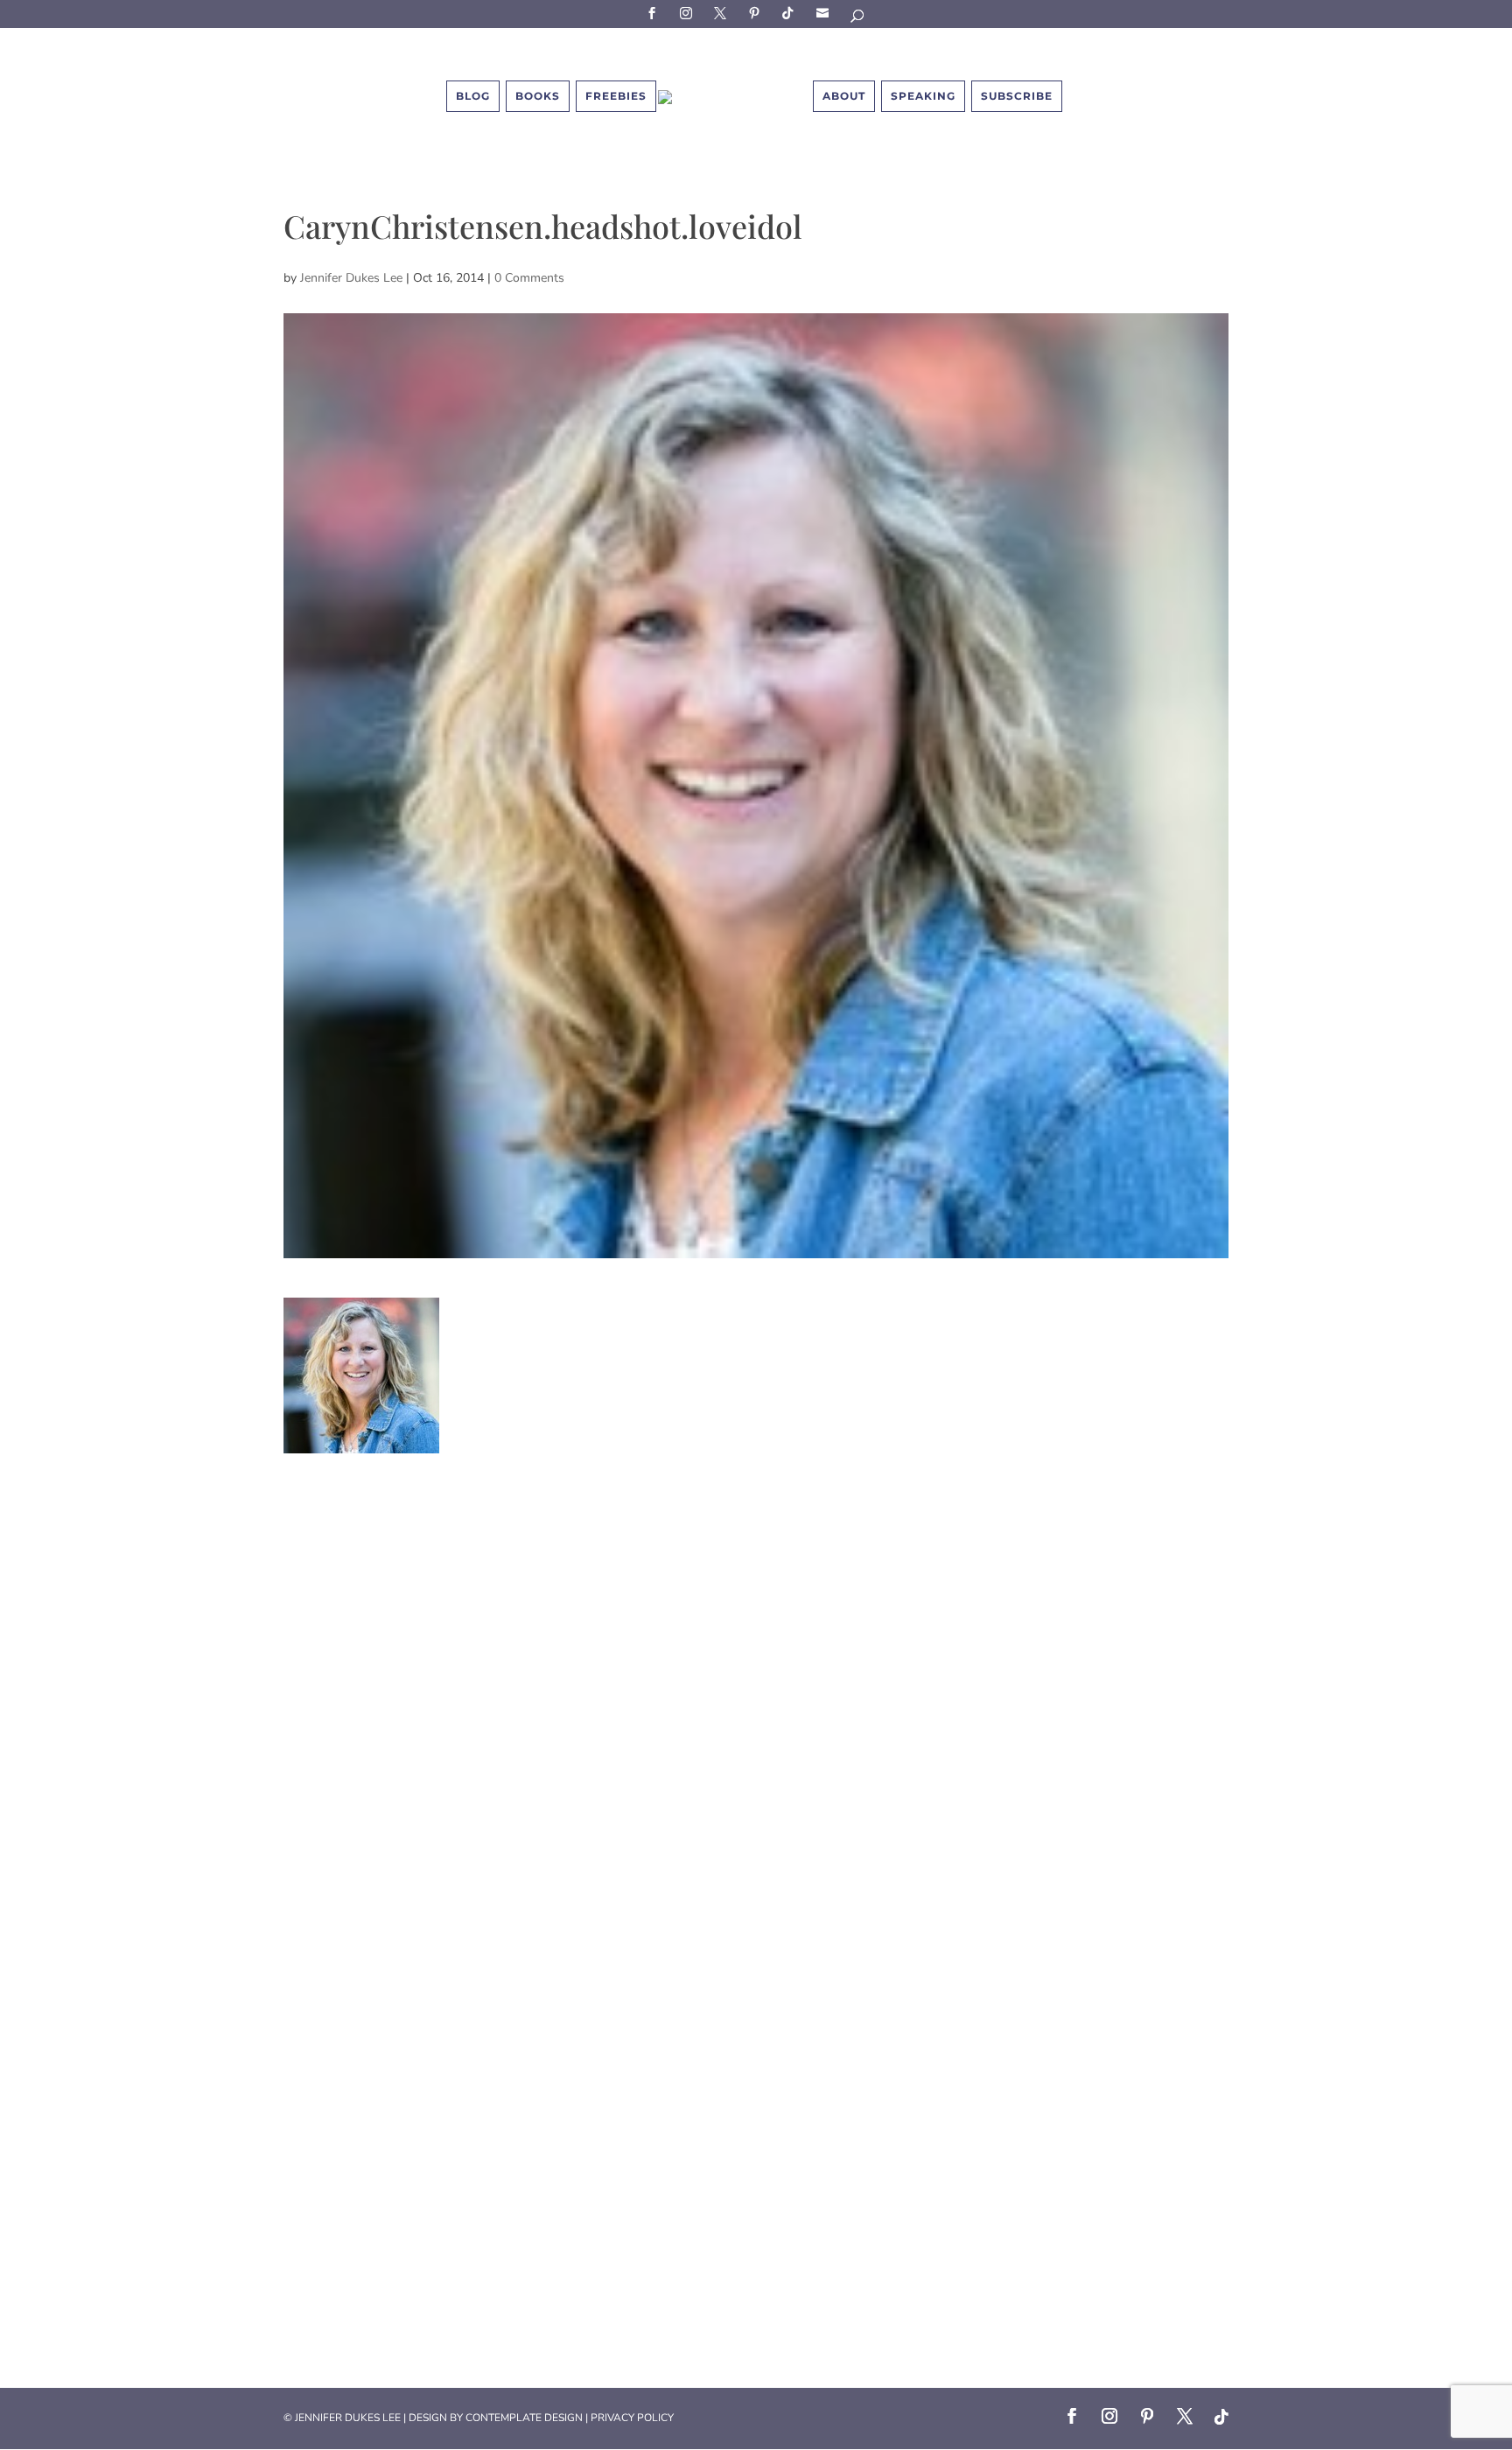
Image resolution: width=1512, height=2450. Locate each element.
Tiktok (791, 13)
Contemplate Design (524, 2418)
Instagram (689, 13)
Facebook (654, 13)
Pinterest (757, 13)
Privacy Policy (632, 2418)
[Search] (858, 19)
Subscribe (825, 13)
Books (538, 96)
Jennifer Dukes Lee (351, 278)
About (844, 96)
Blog (473, 96)
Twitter (723, 13)
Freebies (616, 96)
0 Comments (529, 278)
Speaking (923, 96)
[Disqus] (756, 1672)
